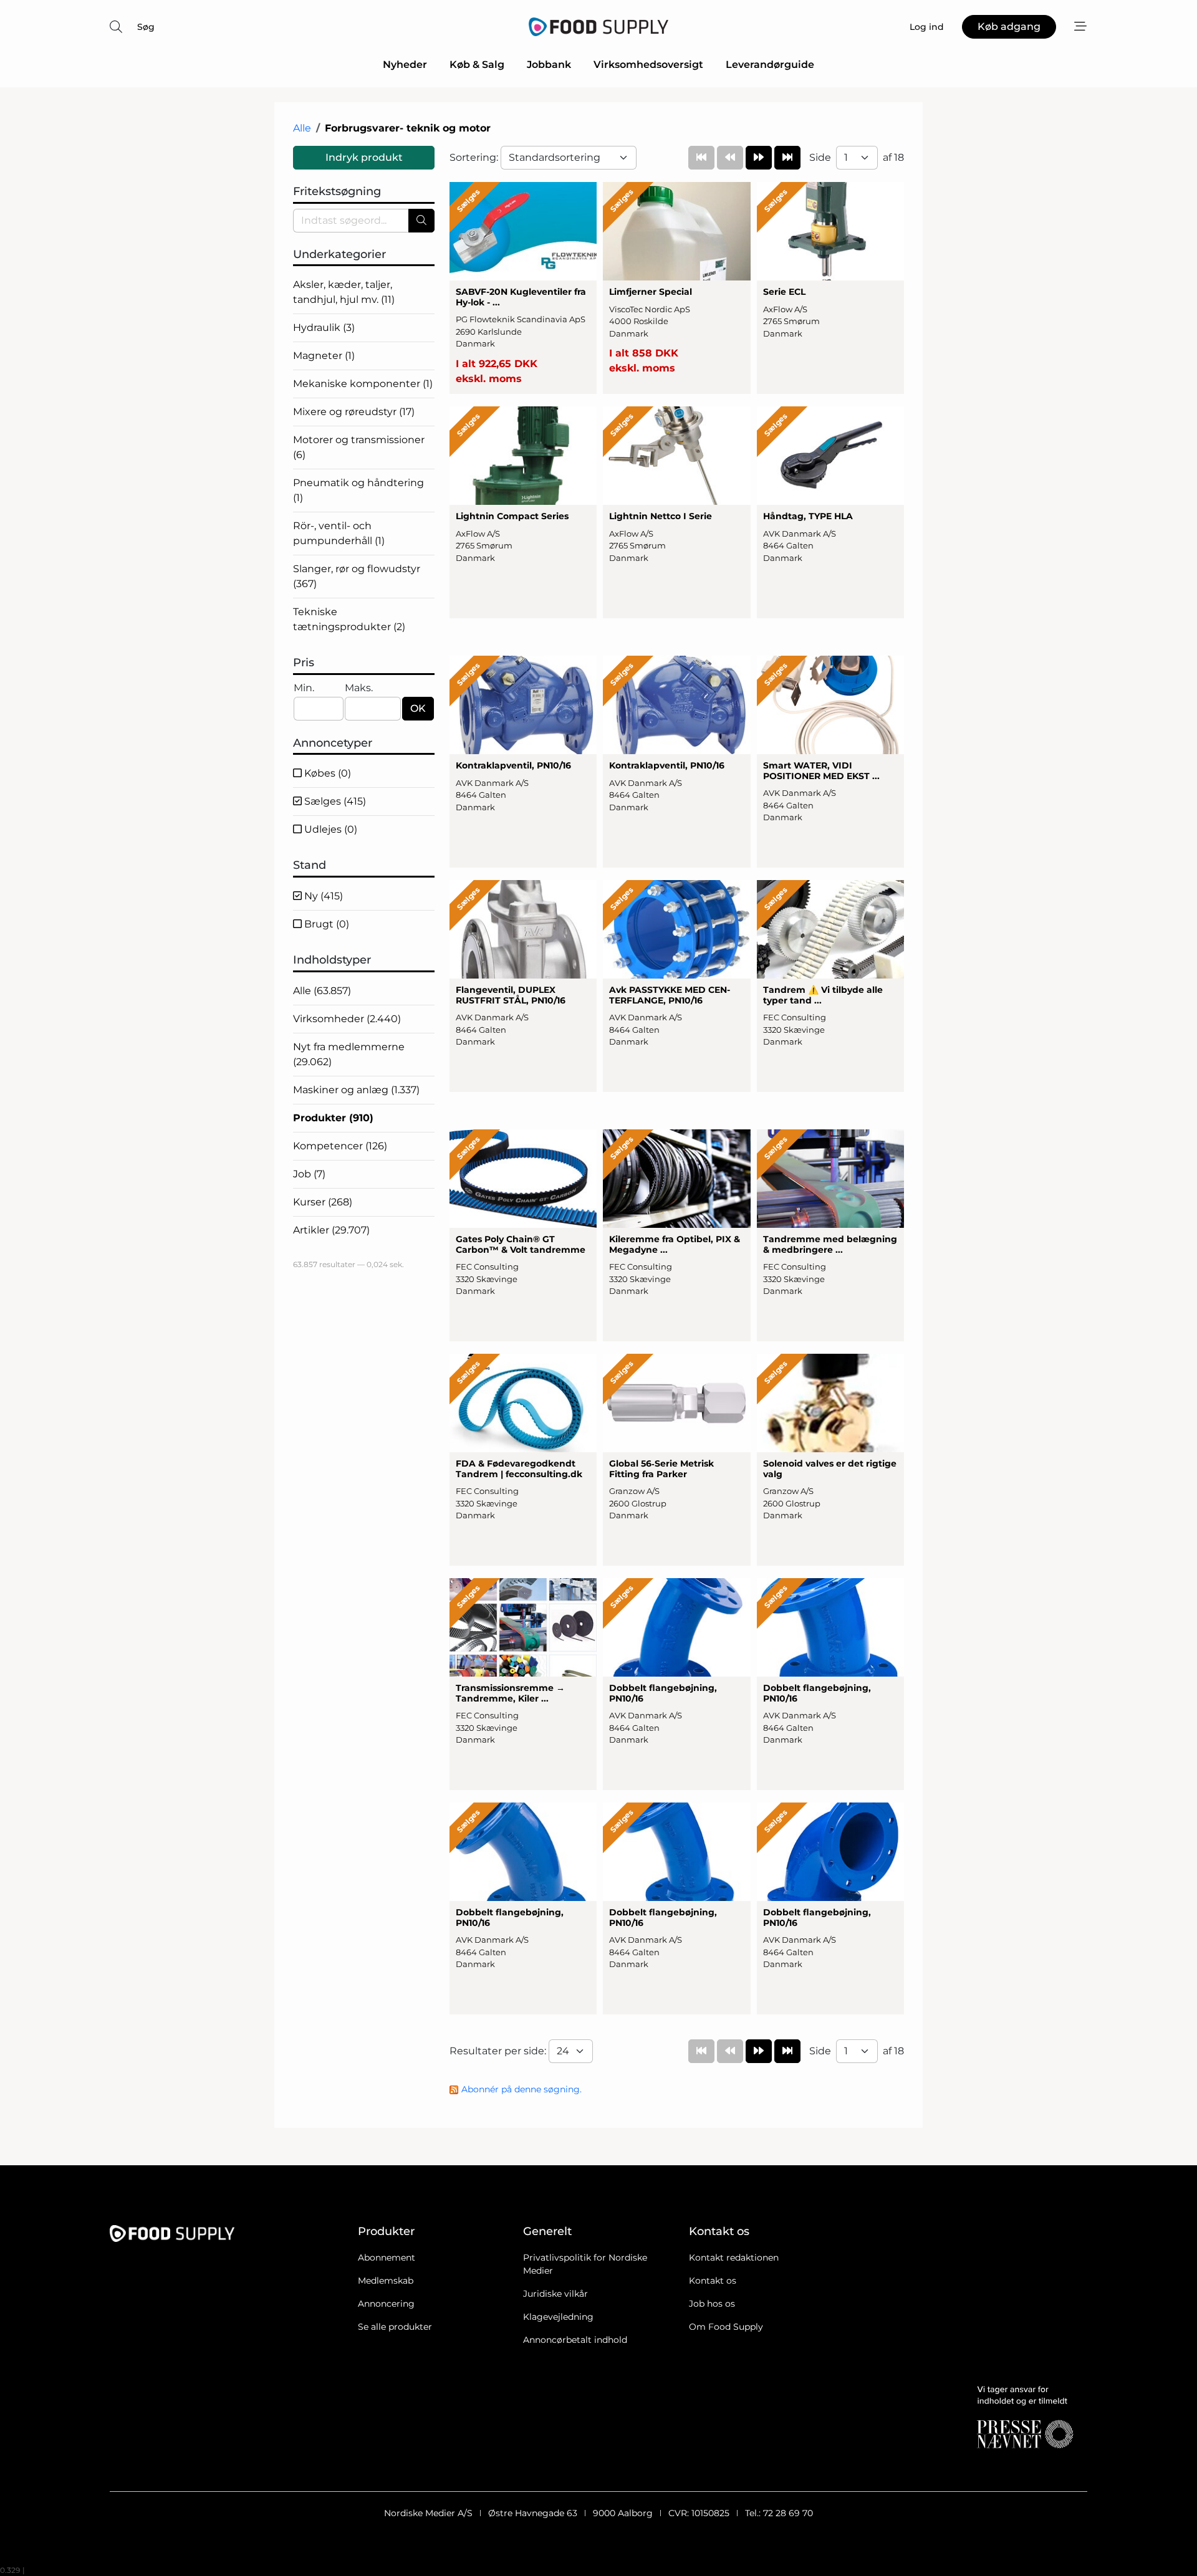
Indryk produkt (364, 157)
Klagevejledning (558, 2317)
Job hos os (712, 2304)
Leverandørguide (770, 65)
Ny (322, 896)
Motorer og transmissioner (359, 447)
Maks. (359, 688)
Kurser (323, 1202)
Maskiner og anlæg (356, 1090)
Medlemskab (386, 2281)
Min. (304, 688)
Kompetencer (340, 1146)
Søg (146, 27)
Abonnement (387, 2258)
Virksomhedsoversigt (648, 65)
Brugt (325, 924)
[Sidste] (787, 158)
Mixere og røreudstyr (354, 412)
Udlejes (329, 829)
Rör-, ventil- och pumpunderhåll (339, 533)
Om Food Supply (726, 2327)
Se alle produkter (395, 2327)
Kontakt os (713, 2281)
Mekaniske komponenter (363, 384)
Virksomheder (347, 1019)
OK (418, 708)
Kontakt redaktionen (734, 2258)
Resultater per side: (499, 2051)
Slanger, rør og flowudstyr (357, 576)
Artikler (331, 1230)
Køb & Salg (477, 65)
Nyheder (405, 65)
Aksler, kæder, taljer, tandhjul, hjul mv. (344, 292)
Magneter (324, 356)
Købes (326, 773)
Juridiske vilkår (555, 2294)
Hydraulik (324, 328)
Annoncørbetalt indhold (575, 2340)
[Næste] (759, 158)
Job (309, 1174)
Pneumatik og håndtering (358, 490)
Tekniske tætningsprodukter (349, 619)
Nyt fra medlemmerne (349, 1054)
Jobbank (549, 65)
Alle (302, 128)
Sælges (334, 801)
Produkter (333, 1118)
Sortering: (475, 157)
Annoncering (386, 2304)
